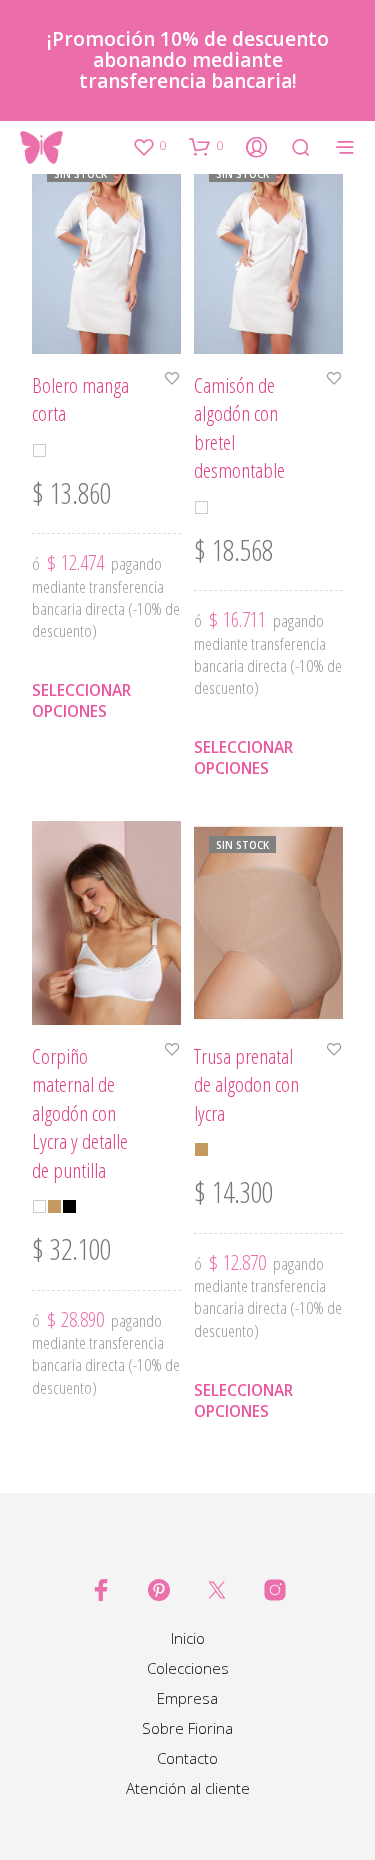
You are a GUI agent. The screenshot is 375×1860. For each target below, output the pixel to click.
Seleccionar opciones (81, 701)
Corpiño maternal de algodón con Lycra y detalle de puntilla (80, 1113)
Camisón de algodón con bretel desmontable (239, 428)
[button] (149, 146)
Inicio (188, 1638)
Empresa (187, 1698)
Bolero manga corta (80, 399)
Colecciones (188, 1668)
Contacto (187, 1758)
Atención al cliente (188, 1788)
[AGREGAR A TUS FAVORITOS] (172, 380)
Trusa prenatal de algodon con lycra (246, 1084)
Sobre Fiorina (187, 1728)
